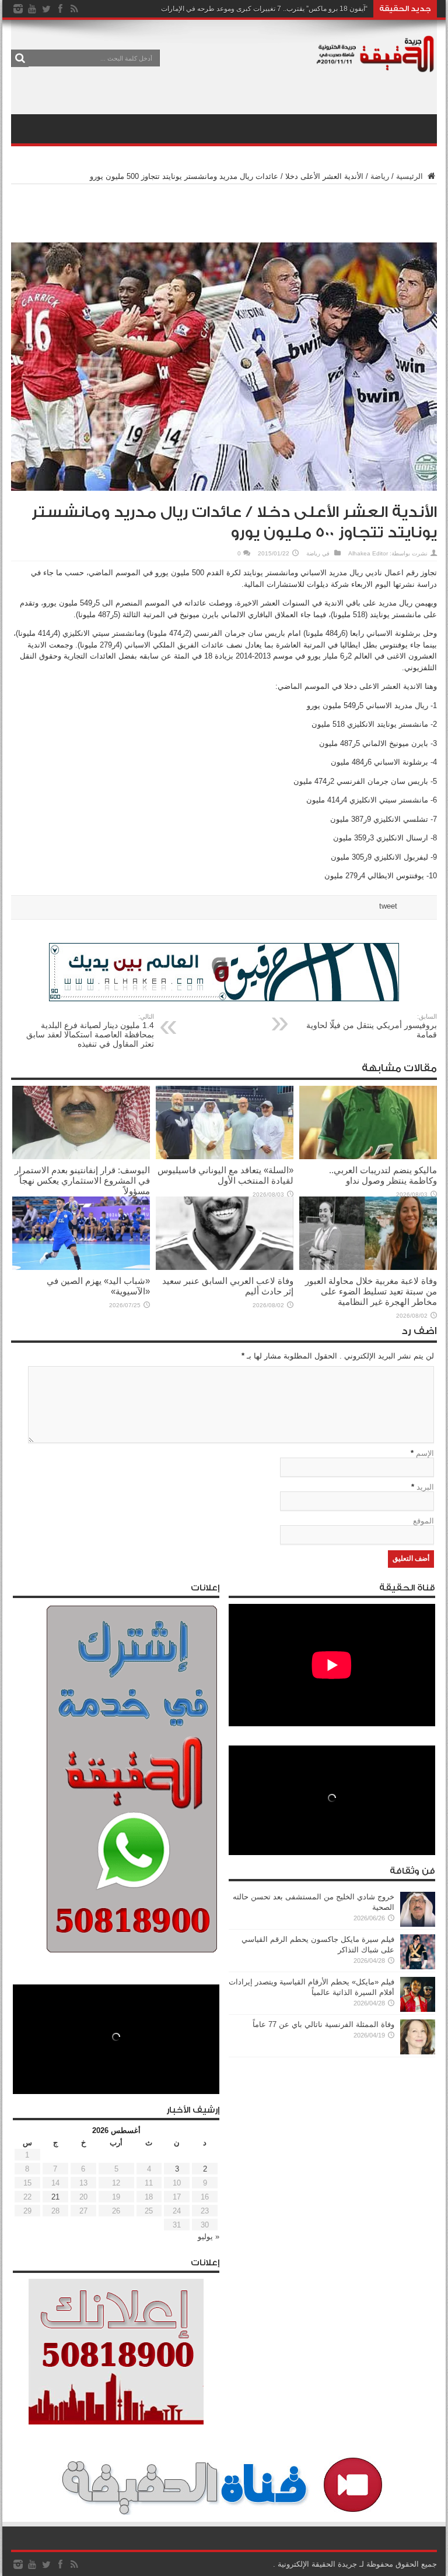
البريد (425, 1487)
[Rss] (74, 9)
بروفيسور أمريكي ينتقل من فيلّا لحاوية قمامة (372, 1026)
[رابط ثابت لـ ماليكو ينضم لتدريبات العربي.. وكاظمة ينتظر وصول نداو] (368, 1157)
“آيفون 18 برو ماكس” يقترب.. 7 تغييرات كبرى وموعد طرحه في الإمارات (264, 9)
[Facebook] (60, 9)
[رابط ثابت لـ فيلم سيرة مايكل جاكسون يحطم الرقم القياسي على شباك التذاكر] (418, 1967)
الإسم (425, 1453)
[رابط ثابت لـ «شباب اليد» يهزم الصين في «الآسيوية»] (81, 1267)
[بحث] (20, 58)
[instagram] (18, 9)
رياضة (380, 176)
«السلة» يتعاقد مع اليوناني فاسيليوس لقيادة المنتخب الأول (225, 1175)
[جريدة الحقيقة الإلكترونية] (376, 66)
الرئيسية (411, 176)
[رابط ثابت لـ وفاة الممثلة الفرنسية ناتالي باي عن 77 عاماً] (418, 2052)
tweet (388, 906)
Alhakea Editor (368, 553)
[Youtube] (32, 9)
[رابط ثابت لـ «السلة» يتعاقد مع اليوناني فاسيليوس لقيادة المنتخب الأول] (225, 1157)
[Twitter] (46, 9)
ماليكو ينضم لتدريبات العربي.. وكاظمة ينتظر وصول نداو (383, 1175)
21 (55, 2197)
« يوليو (209, 2237)
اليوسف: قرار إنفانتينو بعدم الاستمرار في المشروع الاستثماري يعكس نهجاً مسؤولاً (82, 1180)
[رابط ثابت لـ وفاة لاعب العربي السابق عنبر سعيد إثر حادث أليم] (225, 1267)
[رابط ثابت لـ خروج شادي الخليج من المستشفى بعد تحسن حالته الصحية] (418, 1924)
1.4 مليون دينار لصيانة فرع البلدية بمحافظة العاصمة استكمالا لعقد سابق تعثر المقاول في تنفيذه (90, 1031)
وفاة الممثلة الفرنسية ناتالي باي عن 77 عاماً (323, 2024)
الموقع (423, 1521)
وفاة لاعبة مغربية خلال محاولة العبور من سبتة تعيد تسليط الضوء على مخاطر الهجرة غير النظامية (371, 1291)
